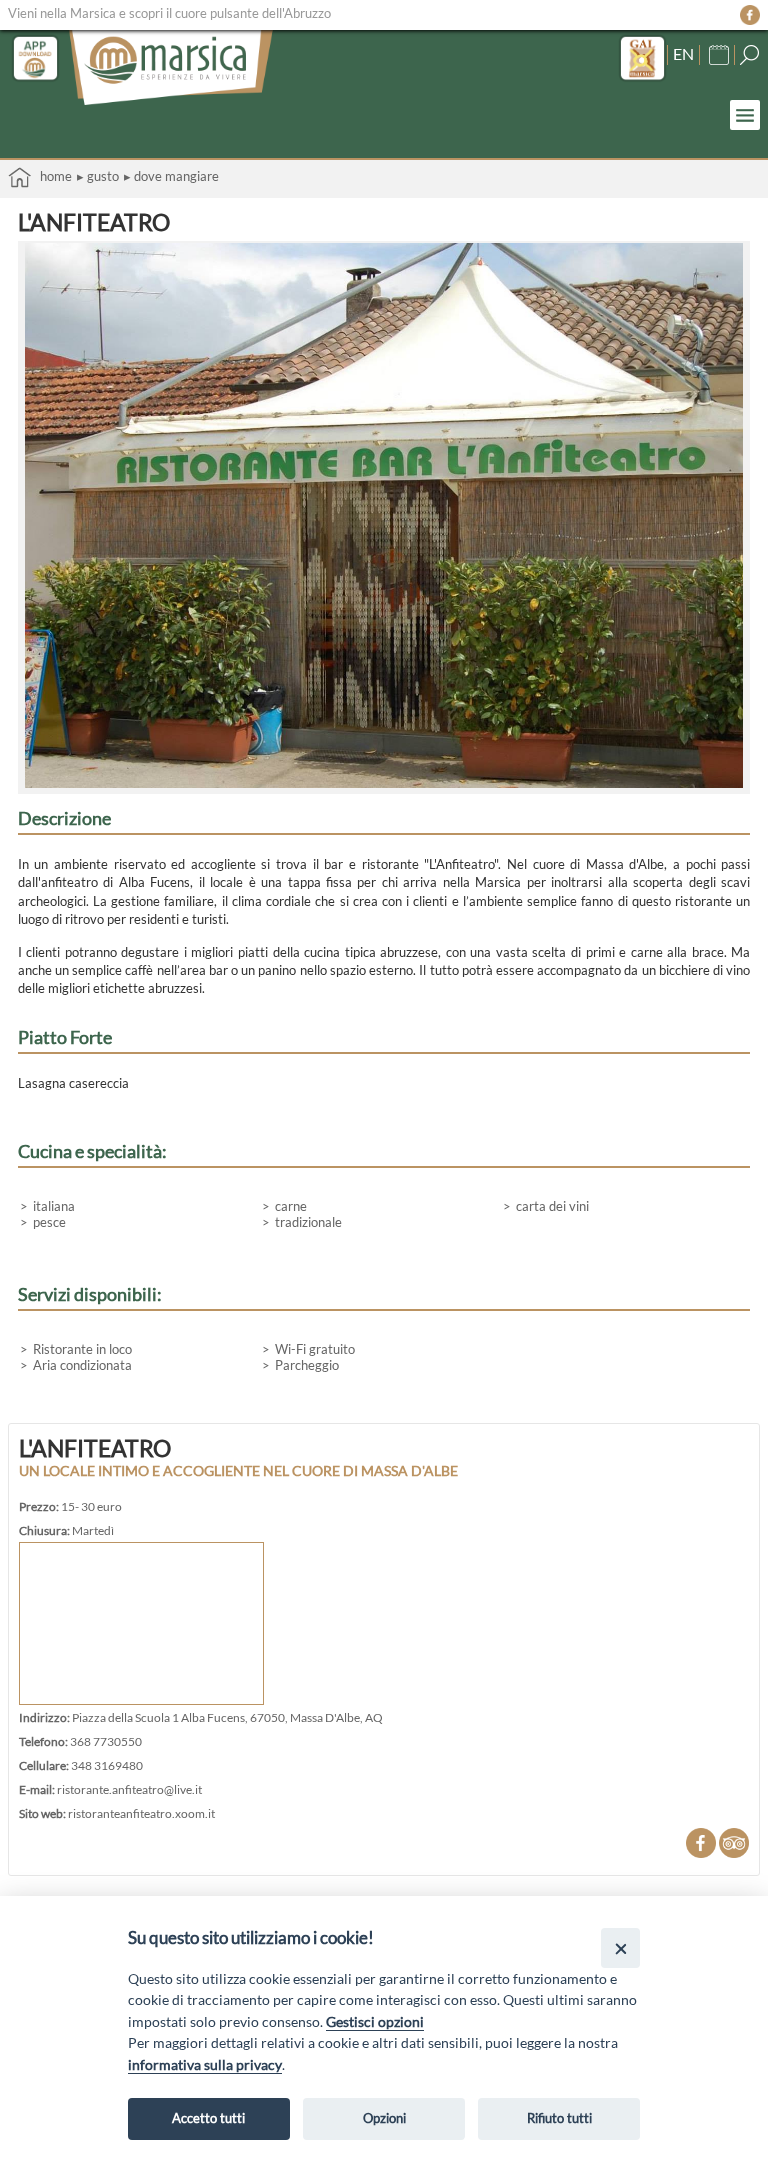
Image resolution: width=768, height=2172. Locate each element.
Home (51, 176)
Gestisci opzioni (375, 2021)
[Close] (620, 1947)
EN (683, 54)
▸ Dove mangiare (171, 176)
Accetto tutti (208, 2118)
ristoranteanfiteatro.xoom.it (141, 1813)
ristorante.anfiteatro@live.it (129, 1789)
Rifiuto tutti (559, 2118)
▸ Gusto (98, 176)
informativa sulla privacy (205, 2064)
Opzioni (384, 2118)
